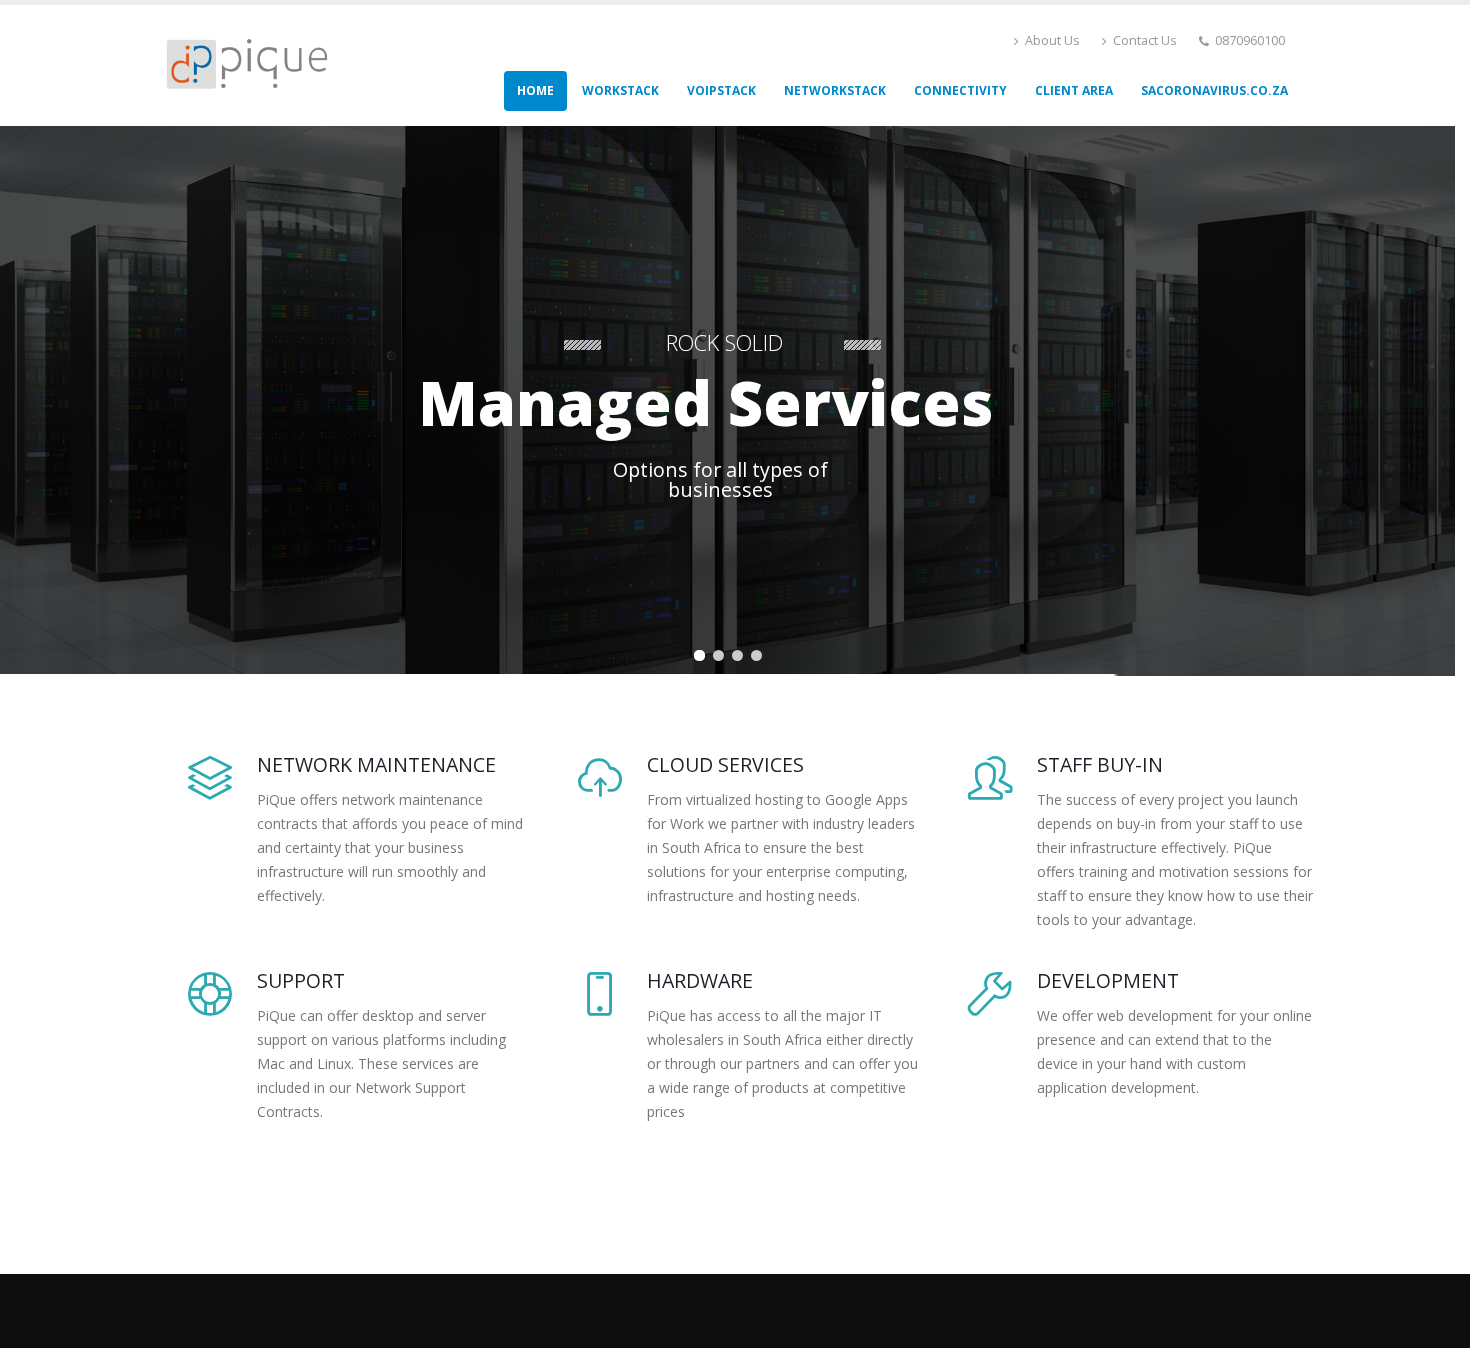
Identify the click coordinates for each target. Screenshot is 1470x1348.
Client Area (1074, 90)
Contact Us (1143, 40)
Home (535, 90)
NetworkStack (835, 90)
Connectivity (960, 90)
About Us (1051, 40)
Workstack (620, 90)
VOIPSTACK (721, 90)
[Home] (255, 63)
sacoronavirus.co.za (1214, 90)
